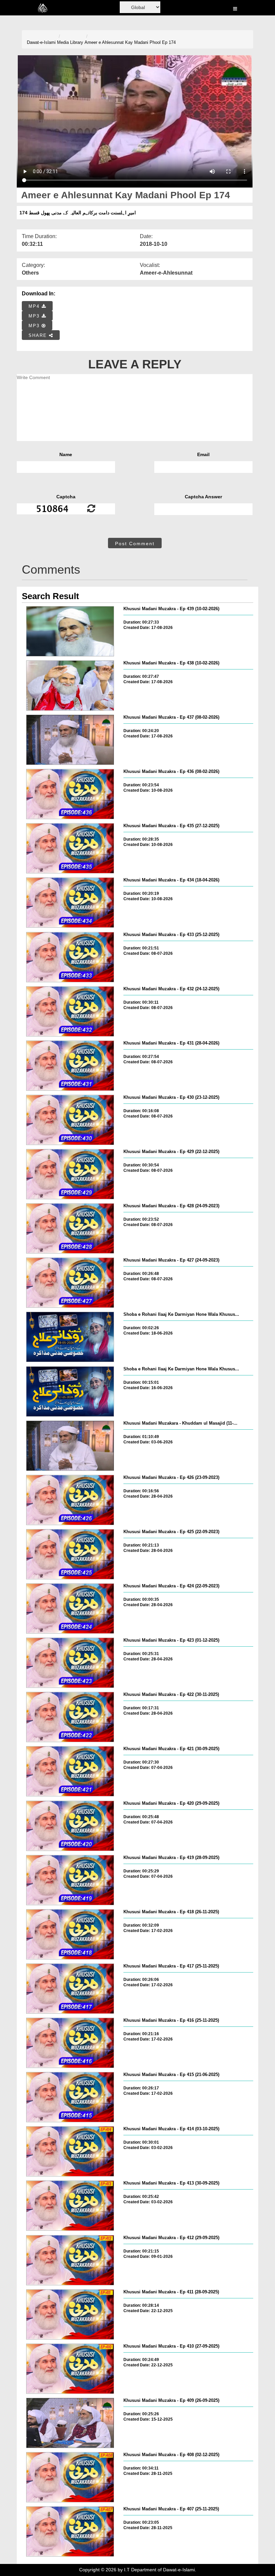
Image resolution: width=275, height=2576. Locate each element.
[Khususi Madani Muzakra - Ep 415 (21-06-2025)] (70, 2097)
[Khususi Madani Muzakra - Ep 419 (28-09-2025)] (70, 1880)
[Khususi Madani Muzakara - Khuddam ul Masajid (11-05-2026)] (70, 1446)
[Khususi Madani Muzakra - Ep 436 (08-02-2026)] (70, 794)
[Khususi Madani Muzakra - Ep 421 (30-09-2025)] (70, 1771)
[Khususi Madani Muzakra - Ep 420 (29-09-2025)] (70, 1826)
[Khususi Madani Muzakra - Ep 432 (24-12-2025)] (70, 1011)
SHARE (39, 335)
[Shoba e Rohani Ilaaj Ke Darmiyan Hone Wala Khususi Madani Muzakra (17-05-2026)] (70, 1391)
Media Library (70, 42)
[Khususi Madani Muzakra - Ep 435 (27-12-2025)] (70, 848)
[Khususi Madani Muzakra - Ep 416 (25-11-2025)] (70, 2043)
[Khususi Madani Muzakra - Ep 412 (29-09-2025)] (70, 2260)
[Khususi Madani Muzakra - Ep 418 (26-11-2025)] (70, 1934)
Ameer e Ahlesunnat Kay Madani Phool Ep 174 (130, 42)
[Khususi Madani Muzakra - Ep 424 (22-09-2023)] (70, 1608)
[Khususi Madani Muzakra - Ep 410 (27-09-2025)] (70, 2369)
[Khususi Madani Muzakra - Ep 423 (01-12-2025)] (70, 1663)
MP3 (35, 316)
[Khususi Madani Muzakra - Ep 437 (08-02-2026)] (70, 740)
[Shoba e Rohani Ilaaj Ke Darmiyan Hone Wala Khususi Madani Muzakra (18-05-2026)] (70, 1337)
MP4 (35, 306)
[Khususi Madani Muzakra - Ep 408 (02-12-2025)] (70, 2477)
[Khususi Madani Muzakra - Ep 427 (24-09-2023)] (70, 1283)
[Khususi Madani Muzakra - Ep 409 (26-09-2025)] (70, 2423)
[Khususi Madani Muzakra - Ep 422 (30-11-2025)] (70, 1717)
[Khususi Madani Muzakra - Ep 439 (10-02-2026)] (70, 631)
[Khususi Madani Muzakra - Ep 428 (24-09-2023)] (70, 1228)
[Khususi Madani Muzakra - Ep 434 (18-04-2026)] (70, 903)
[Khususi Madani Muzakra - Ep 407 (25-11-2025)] (70, 2531)
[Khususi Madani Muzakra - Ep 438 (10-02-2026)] (70, 686)
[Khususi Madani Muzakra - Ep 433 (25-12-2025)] (70, 957)
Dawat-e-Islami (41, 42)
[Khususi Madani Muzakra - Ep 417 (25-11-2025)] (70, 1989)
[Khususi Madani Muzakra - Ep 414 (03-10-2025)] (70, 2151)
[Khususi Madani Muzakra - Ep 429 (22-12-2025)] (70, 1174)
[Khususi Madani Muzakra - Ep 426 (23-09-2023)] (70, 1500)
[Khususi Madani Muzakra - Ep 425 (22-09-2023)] (70, 1554)
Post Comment (135, 544)
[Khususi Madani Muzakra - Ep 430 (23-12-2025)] (70, 1120)
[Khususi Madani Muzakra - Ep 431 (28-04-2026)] (70, 1066)
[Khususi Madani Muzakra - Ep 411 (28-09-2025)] (70, 2314)
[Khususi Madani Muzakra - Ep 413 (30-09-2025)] (70, 2206)
